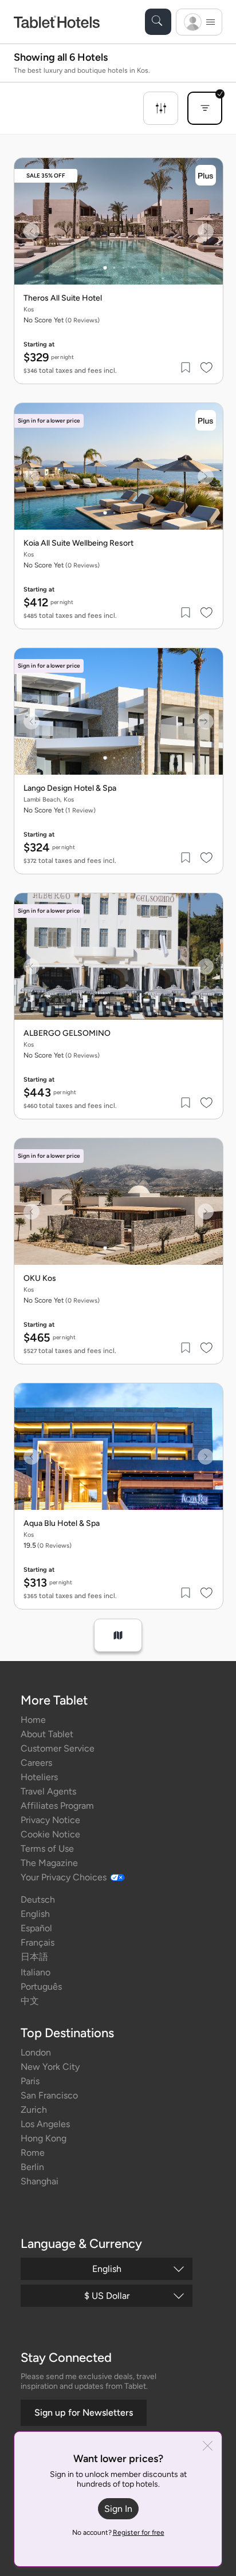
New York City (50, 2067)
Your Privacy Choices (64, 1877)
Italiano (36, 1972)
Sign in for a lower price (49, 421)
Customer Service (58, 1748)
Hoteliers (39, 1777)
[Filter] (161, 108)
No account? (118, 2532)
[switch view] (118, 1635)
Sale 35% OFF (46, 175)
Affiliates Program (57, 1806)
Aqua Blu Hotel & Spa (62, 1524)
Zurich (34, 2110)
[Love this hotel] (207, 368)
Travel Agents (48, 1791)
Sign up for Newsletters (84, 2413)
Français (38, 1942)
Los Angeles (45, 2124)
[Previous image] (32, 231)
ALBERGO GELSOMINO (67, 1033)
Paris (30, 2081)
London (36, 2052)
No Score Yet (60, 810)
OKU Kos (40, 1279)
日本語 (34, 1957)
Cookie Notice (50, 1834)
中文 (30, 2001)
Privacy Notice (50, 1820)
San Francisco (49, 2095)
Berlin (32, 2167)
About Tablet (47, 1734)
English (35, 1914)
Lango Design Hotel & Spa (70, 788)
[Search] (158, 22)
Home (33, 1720)
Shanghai (40, 2181)
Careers (36, 1763)
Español (36, 1928)
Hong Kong (44, 2138)
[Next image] (206, 231)
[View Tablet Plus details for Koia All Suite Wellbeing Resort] (206, 420)
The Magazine (49, 1863)
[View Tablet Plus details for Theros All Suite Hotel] (206, 175)
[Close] (208, 2447)
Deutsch (38, 1900)
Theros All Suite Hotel (63, 298)
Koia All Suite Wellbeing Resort (78, 543)
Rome (33, 2153)
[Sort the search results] (205, 108)
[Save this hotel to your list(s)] (186, 368)
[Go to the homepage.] (57, 21)
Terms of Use (47, 1849)
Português (41, 1987)
